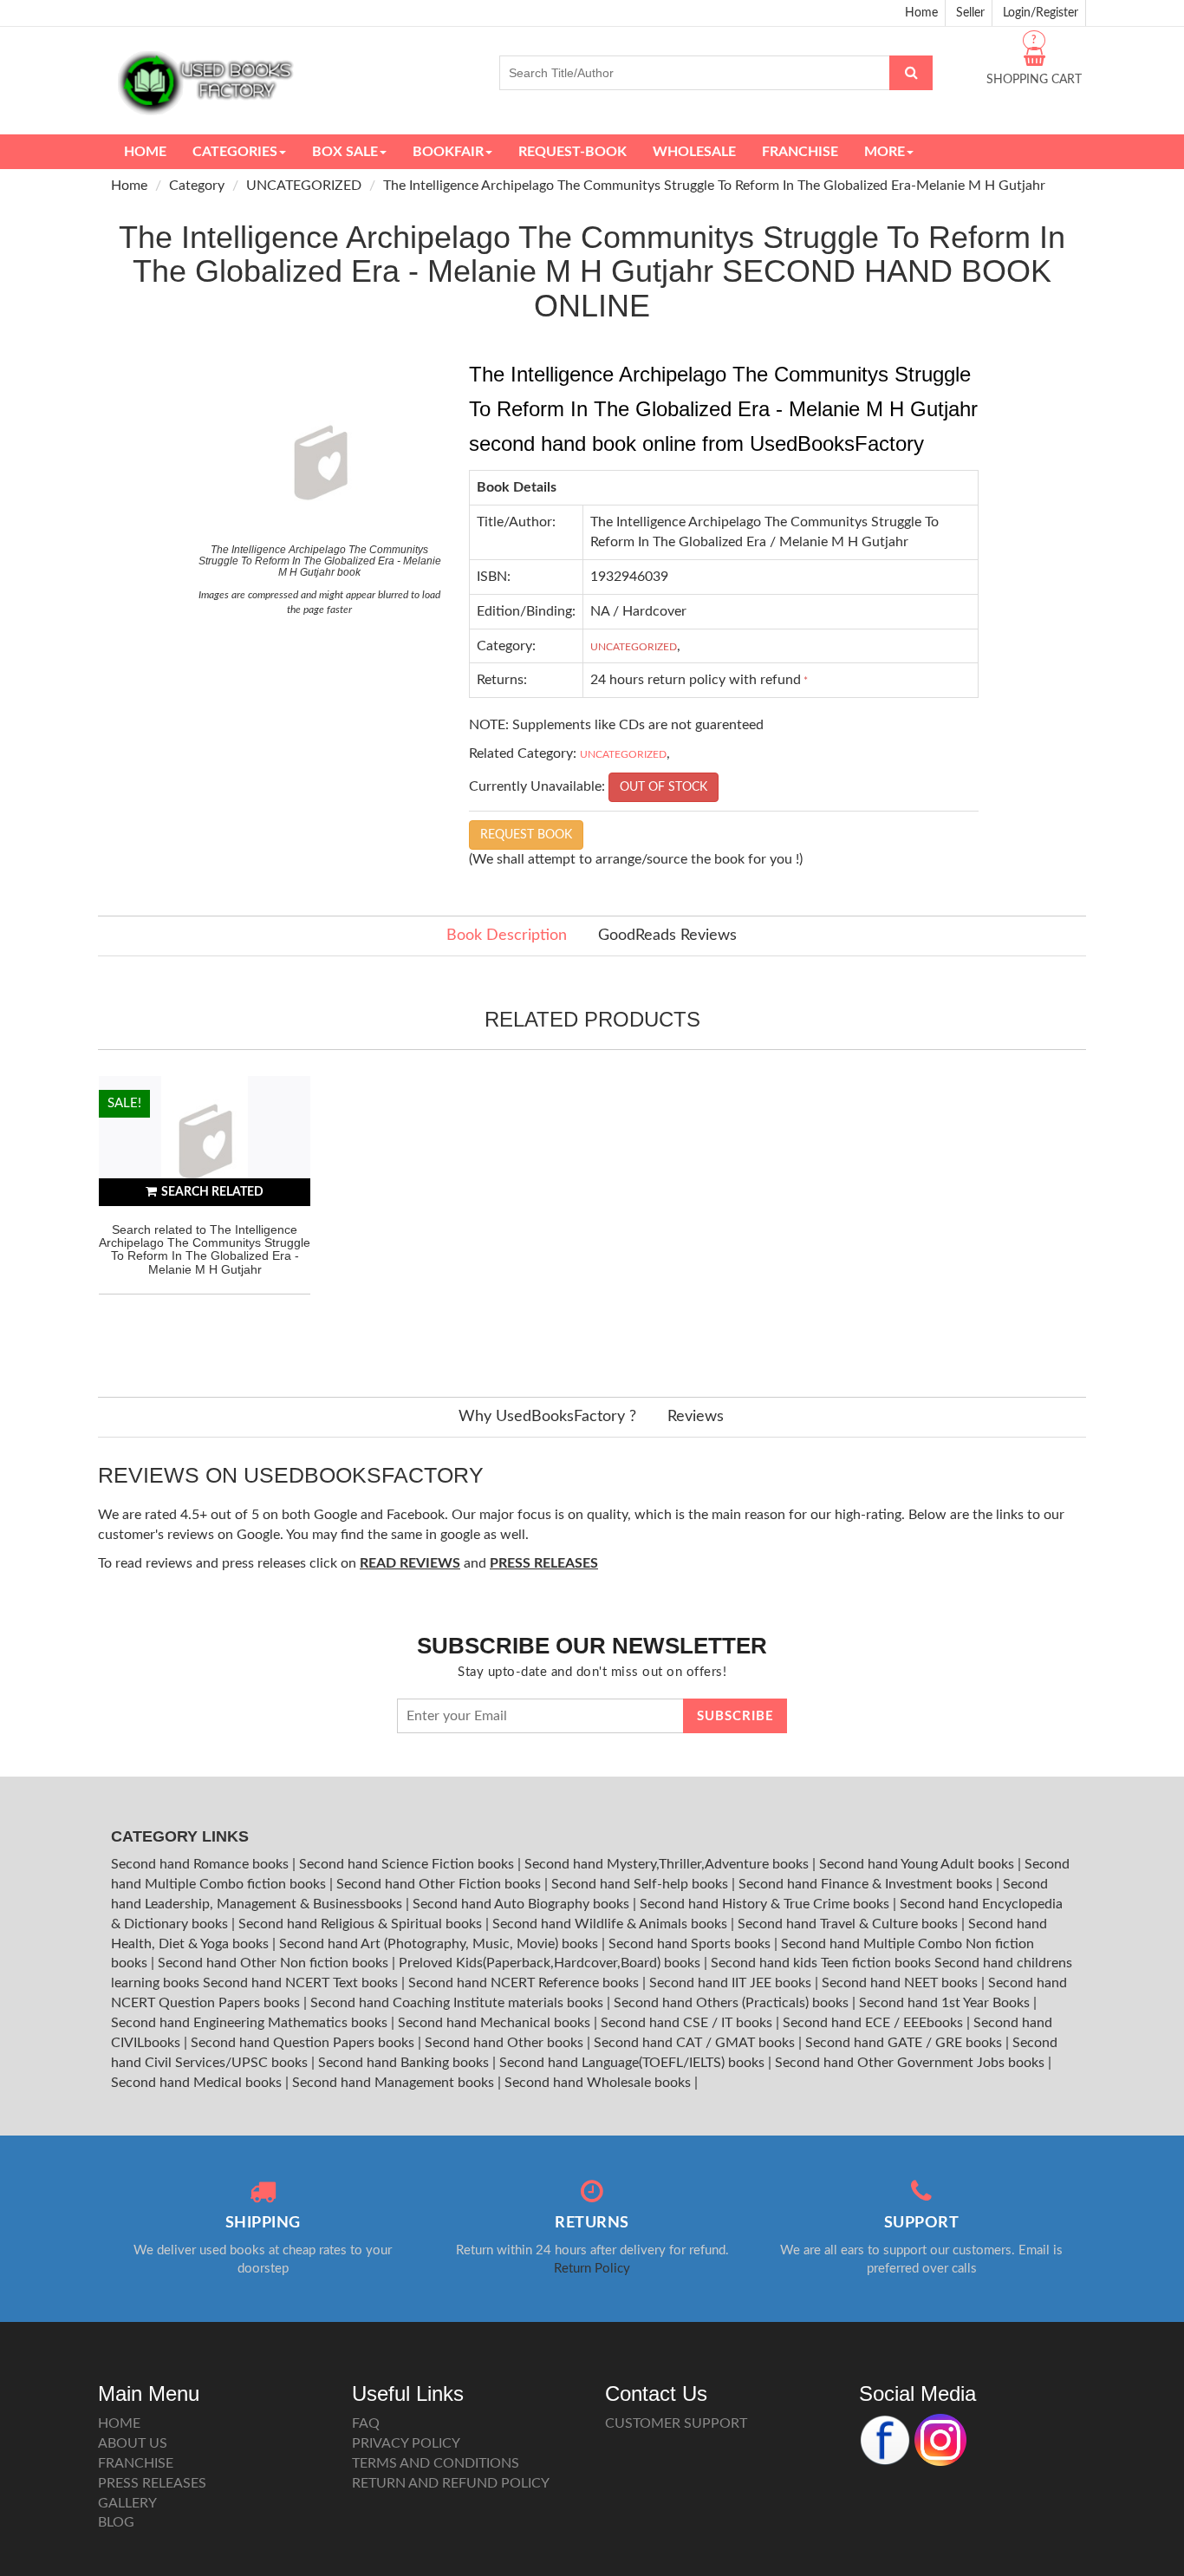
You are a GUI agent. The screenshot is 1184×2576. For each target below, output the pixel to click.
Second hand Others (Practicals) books (733, 2003)
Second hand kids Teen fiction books (821, 1963)
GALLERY (127, 2503)
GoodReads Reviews (667, 936)
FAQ (366, 2423)
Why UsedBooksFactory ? (547, 1417)
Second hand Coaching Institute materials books (459, 2003)
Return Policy (592, 2269)
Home (921, 13)
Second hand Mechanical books (496, 2023)
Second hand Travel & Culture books (849, 1924)
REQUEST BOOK (526, 835)
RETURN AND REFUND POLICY (451, 2483)
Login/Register (1041, 13)
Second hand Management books (395, 2083)
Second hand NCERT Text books (302, 1983)
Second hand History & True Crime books (766, 1904)
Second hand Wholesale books (599, 2083)
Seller (970, 13)
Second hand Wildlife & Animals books (612, 1924)
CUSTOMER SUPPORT (676, 2423)
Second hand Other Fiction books (440, 1884)
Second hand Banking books (405, 2063)
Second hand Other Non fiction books (275, 1963)
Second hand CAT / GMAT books (696, 2043)
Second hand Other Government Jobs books (911, 2063)
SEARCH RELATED (212, 1192)
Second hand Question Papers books (304, 2043)
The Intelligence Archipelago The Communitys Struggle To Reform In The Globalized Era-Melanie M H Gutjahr (714, 186)
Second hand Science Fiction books (408, 1864)
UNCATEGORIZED (304, 186)
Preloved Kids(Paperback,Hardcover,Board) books (551, 1963)
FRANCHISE (136, 2463)
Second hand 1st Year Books (946, 2003)
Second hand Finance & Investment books (867, 1884)
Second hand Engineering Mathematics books (251, 2023)
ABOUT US (133, 2443)
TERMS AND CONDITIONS (436, 2463)
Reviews (696, 1417)
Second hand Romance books (202, 1864)
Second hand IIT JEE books (732, 1983)
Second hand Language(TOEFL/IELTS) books (634, 2063)
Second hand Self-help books (641, 1884)
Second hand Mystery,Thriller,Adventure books (668, 1864)
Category (197, 186)
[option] (205, 1219)
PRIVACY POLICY (406, 2443)
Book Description (507, 936)
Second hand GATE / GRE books (905, 2043)
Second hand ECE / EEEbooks (875, 2023)
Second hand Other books (506, 2043)
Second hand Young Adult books (918, 1864)
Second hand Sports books (691, 1944)
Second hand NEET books (901, 1983)
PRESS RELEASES (152, 2483)
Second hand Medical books (198, 2083)
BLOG (116, 2522)
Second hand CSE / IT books (688, 2023)
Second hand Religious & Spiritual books (362, 1924)
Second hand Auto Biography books (523, 1904)
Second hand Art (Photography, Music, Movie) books (440, 1944)
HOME (119, 2423)
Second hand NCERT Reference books (525, 1983)
